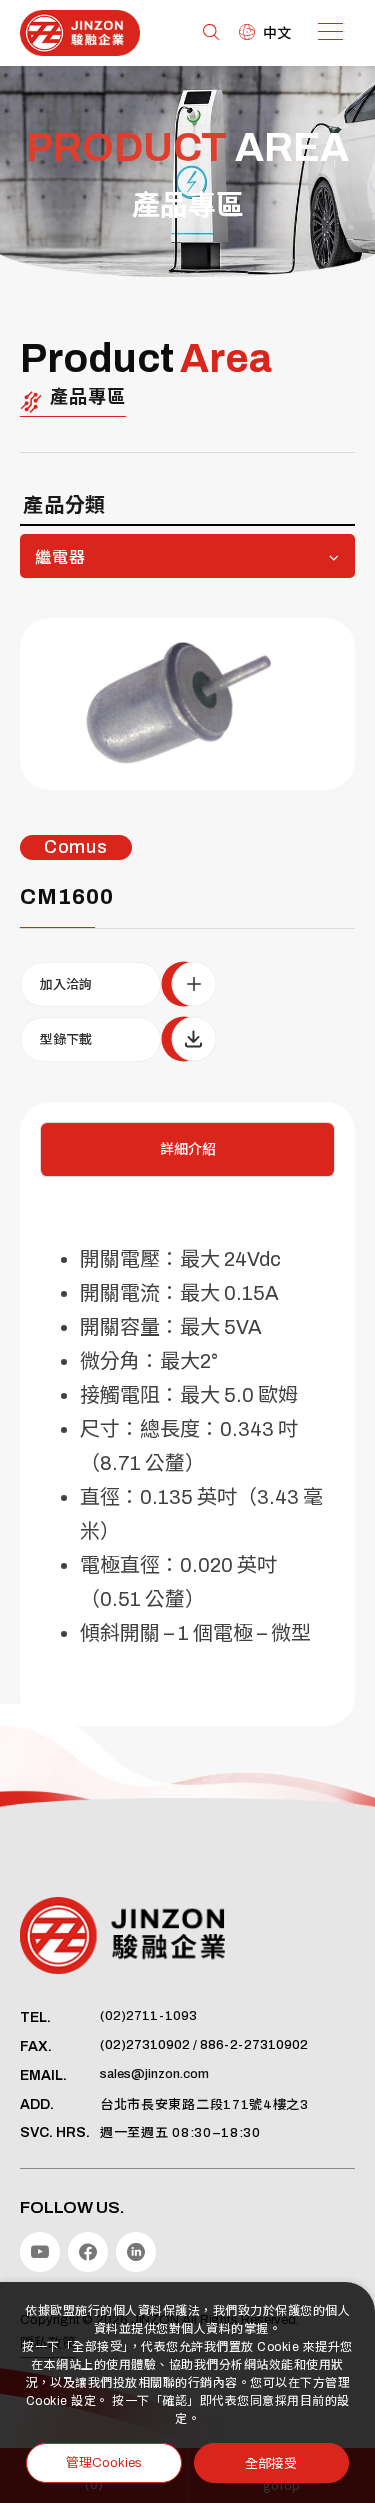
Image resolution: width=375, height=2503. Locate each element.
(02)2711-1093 (148, 2016)
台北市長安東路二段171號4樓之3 (204, 2105)
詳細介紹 (188, 1149)
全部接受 (271, 2462)
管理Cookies (104, 2463)
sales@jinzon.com (154, 2074)
